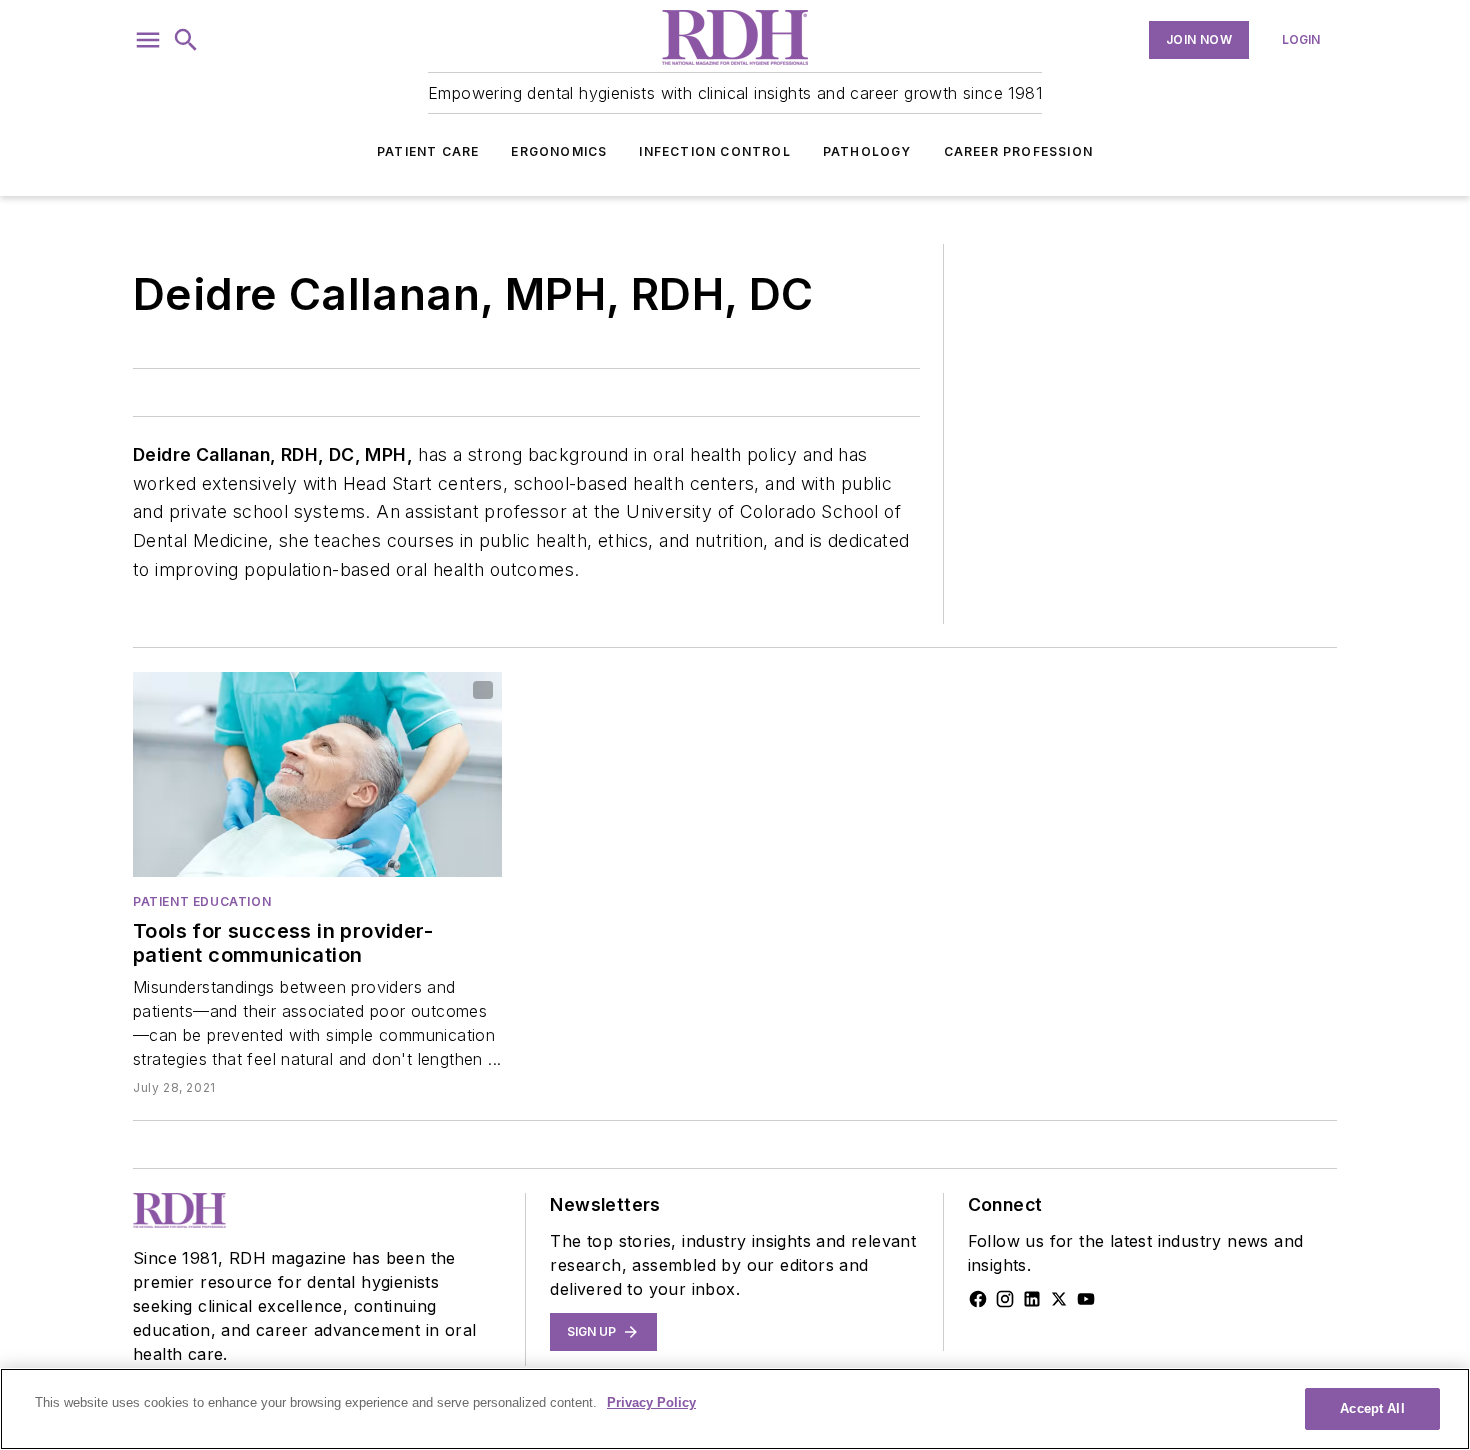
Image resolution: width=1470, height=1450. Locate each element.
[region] (735, 1409)
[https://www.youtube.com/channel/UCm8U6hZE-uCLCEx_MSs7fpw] (1086, 1299)
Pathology (867, 151)
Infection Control (714, 151)
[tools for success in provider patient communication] (317, 774)
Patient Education (202, 901)
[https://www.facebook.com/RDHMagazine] (978, 1299)
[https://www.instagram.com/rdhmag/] (1005, 1299)
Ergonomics (559, 151)
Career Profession (1018, 151)
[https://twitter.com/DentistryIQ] (1059, 1299)
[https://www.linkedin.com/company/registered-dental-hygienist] (1032, 1299)
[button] (148, 40)
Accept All (1372, 1408)
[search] (186, 40)
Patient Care (428, 151)
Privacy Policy (651, 1402)
